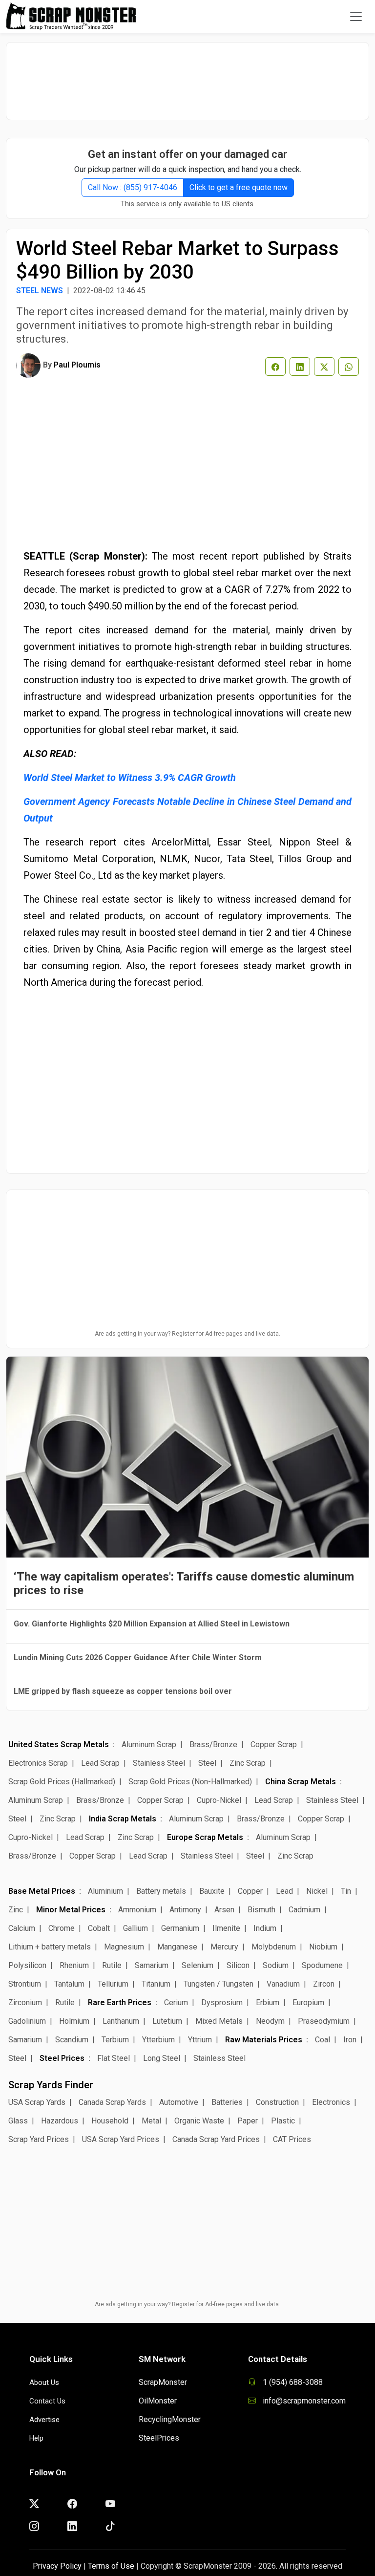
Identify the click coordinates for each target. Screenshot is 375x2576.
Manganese (177, 1947)
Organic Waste (199, 2121)
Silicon (238, 1965)
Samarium (152, 1965)
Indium (265, 1928)
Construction (277, 2102)
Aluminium (105, 1891)
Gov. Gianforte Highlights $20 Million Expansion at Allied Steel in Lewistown (152, 1624)
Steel (207, 1763)
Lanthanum (121, 2021)
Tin (346, 1891)
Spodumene (322, 1965)
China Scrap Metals (301, 1782)
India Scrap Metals (123, 1819)
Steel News (40, 291)
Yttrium (200, 2040)
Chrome (62, 1928)
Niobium (323, 1947)
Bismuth (261, 1910)
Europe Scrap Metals (205, 1837)
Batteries (227, 2102)
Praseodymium (324, 2021)
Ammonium (137, 1910)
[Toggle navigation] (356, 17)
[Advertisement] (187, 76)
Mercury (224, 1947)
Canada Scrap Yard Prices (216, 2139)
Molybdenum (274, 1947)
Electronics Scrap (38, 1763)
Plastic (283, 2121)
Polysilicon (27, 1965)
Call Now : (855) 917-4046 (133, 187)
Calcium (22, 1928)
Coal (323, 2040)
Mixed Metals (219, 2021)
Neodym (270, 2021)
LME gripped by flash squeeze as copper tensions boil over (123, 1691)
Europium (308, 2002)
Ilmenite (226, 1928)
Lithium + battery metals (50, 1947)
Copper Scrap (274, 1744)
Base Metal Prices (42, 1891)
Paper (248, 2121)
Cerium (176, 2002)
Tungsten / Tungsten (219, 1984)
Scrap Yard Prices (39, 2139)
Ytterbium (158, 2040)
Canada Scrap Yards (112, 2102)
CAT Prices (292, 2139)
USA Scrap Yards (37, 2102)
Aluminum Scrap (149, 1744)
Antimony (185, 1910)
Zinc (16, 1910)
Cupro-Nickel (219, 1800)
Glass (18, 2121)
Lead (284, 1891)
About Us (44, 2382)
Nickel (317, 1891)
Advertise (44, 2420)
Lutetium (167, 2021)
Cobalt (99, 1928)
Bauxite (212, 1891)
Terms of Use (111, 2566)
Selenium (198, 1965)
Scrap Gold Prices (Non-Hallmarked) (190, 1782)
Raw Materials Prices (264, 2040)
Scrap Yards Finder (51, 2085)
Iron (350, 2040)
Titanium (156, 1984)
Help (36, 2438)
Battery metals (161, 1891)
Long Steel (162, 2058)
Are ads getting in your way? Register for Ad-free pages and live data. (187, 1334)
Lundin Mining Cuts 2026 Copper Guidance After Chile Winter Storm (138, 1657)
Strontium (25, 1984)
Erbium (268, 2002)
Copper (250, 1891)
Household (110, 2121)
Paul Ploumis (77, 365)
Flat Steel (114, 2058)
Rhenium (74, 1965)
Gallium (135, 1928)
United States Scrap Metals (59, 1744)
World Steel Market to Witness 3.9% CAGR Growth (130, 778)
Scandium (72, 2040)
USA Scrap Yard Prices (121, 2139)
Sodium (276, 1965)
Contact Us (47, 2401)
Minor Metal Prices (71, 1910)
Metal (151, 2121)
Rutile (112, 1965)
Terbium (115, 2040)
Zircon (324, 1984)
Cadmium (304, 1910)
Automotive (179, 2102)
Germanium (180, 1928)
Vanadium (283, 1984)
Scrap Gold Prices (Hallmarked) (62, 1782)
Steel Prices (62, 2058)
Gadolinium (27, 2021)
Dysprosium (222, 2002)
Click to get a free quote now (239, 187)
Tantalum (69, 1984)
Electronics (331, 2102)
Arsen (224, 1910)
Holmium (74, 2021)
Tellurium (113, 1984)
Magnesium (124, 1947)
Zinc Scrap (248, 1763)
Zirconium (25, 2002)
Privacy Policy (57, 2566)
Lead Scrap (100, 1763)
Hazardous (60, 2121)
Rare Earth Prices (120, 2002)
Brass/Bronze (213, 1744)
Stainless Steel (159, 1763)
